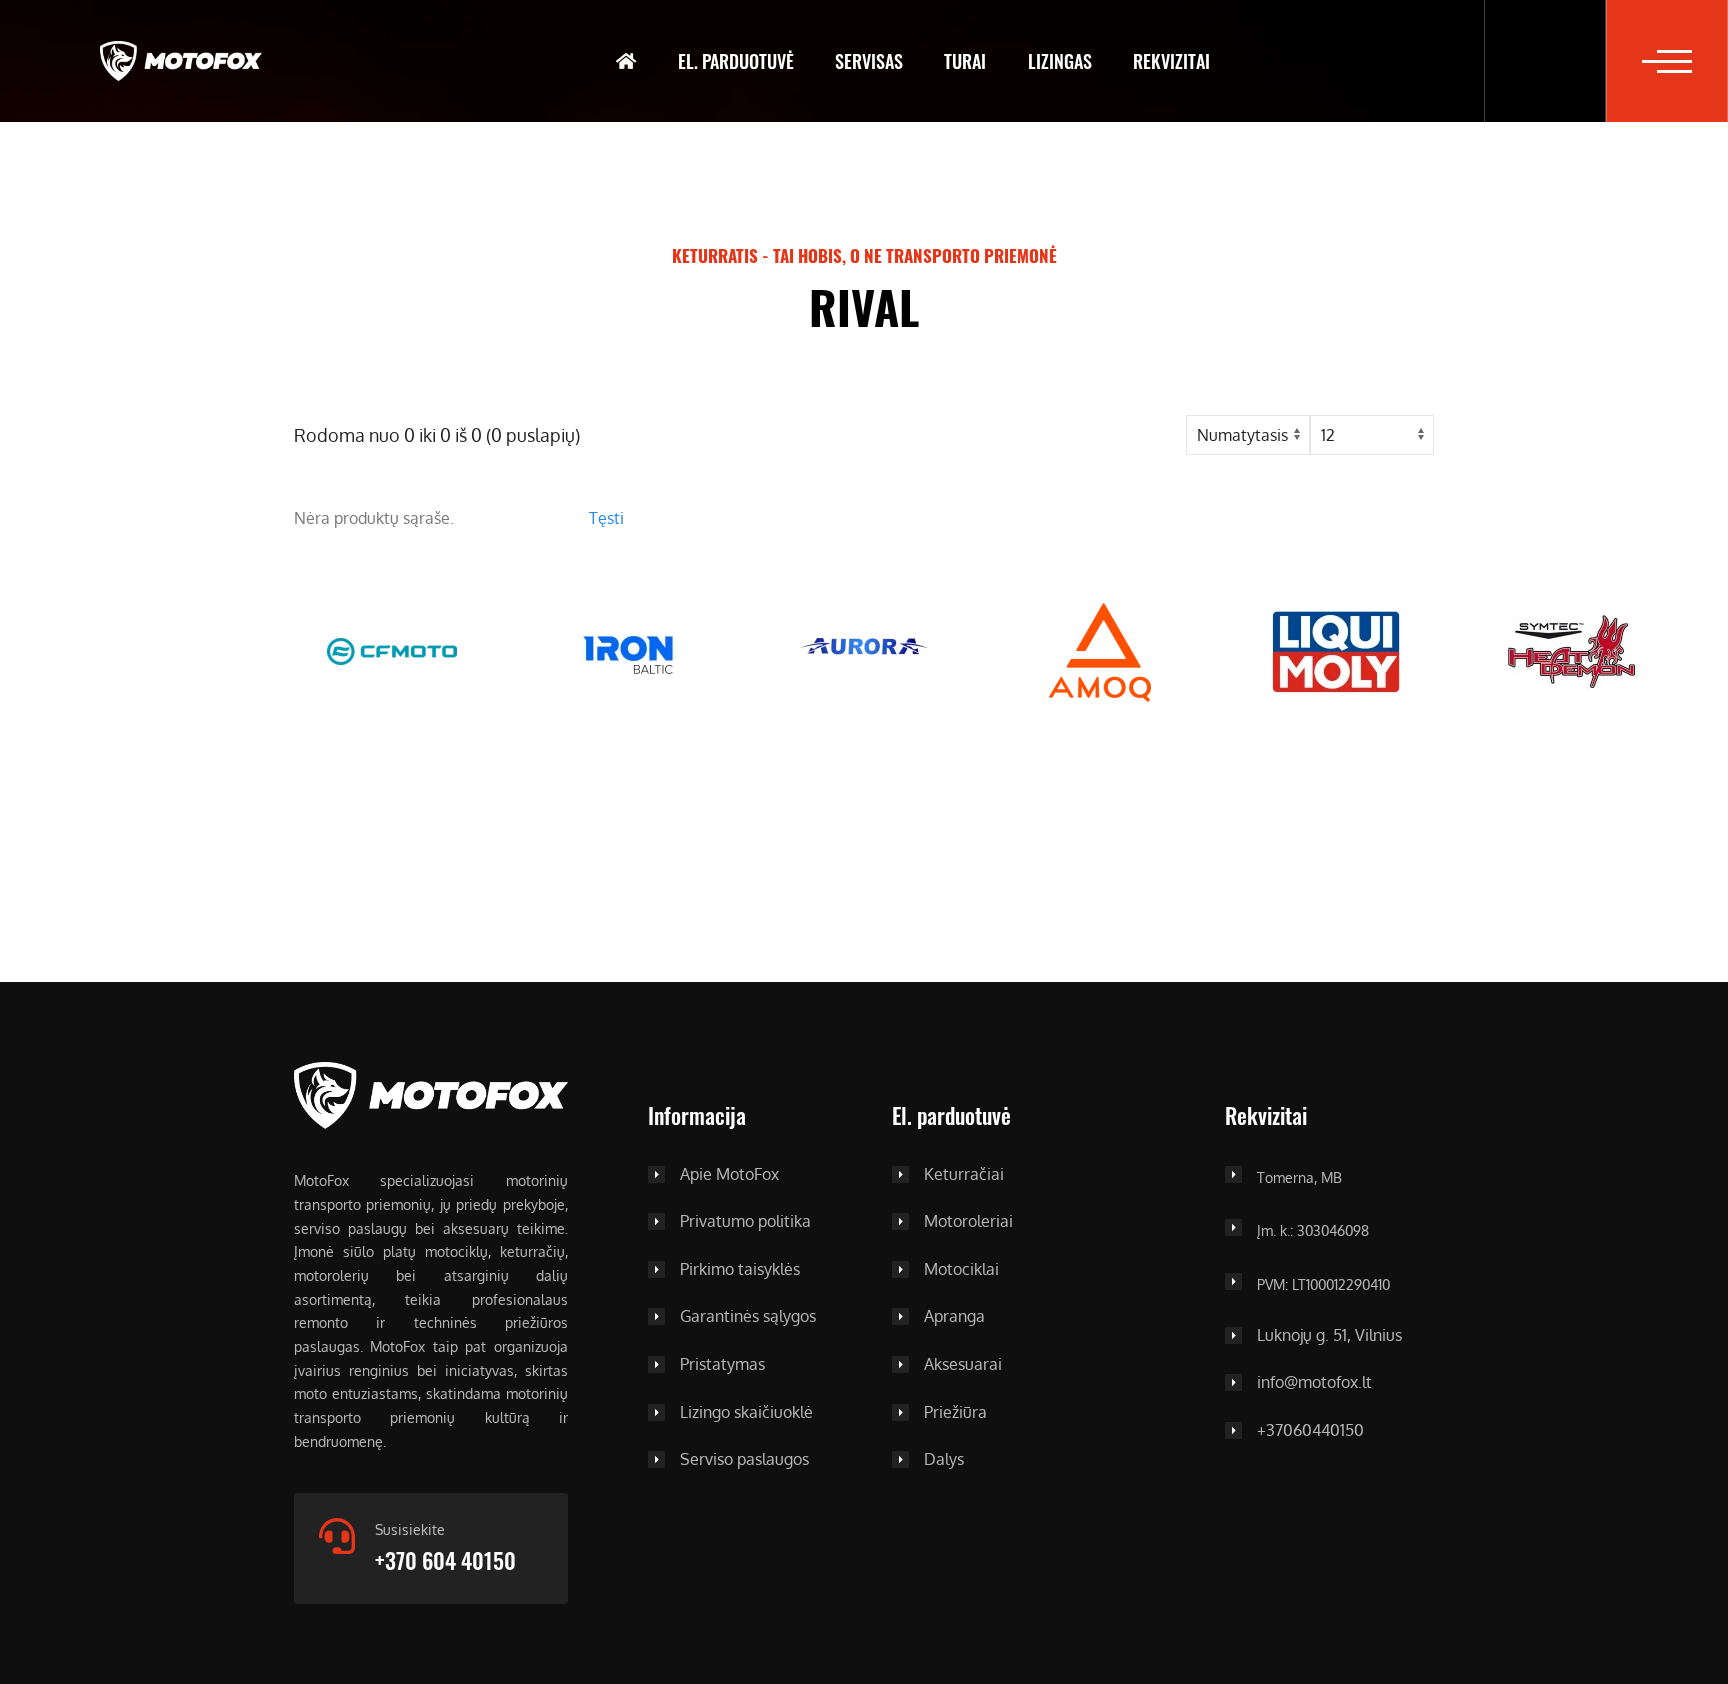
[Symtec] (1572, 650)
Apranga (954, 1317)
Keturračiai (964, 1175)
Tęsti (606, 518)
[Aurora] (864, 650)
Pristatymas (722, 1365)
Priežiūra (955, 1413)
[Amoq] (1100, 650)
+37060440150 (1310, 1431)
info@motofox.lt (1314, 1383)
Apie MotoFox (729, 1175)
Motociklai (961, 1270)
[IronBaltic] (628, 650)
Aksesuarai (963, 1365)
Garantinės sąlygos (748, 1317)
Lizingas (1060, 61)
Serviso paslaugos (744, 1460)
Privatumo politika (745, 1222)
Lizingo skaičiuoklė (746, 1413)
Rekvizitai (1171, 61)
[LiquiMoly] (1336, 650)
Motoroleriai (968, 1222)
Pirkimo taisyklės (740, 1270)
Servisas (869, 61)
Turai (965, 61)
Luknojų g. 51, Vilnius (1329, 1336)
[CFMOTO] (392, 650)
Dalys (944, 1460)
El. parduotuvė (736, 61)
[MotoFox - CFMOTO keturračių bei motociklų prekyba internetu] (181, 61)
